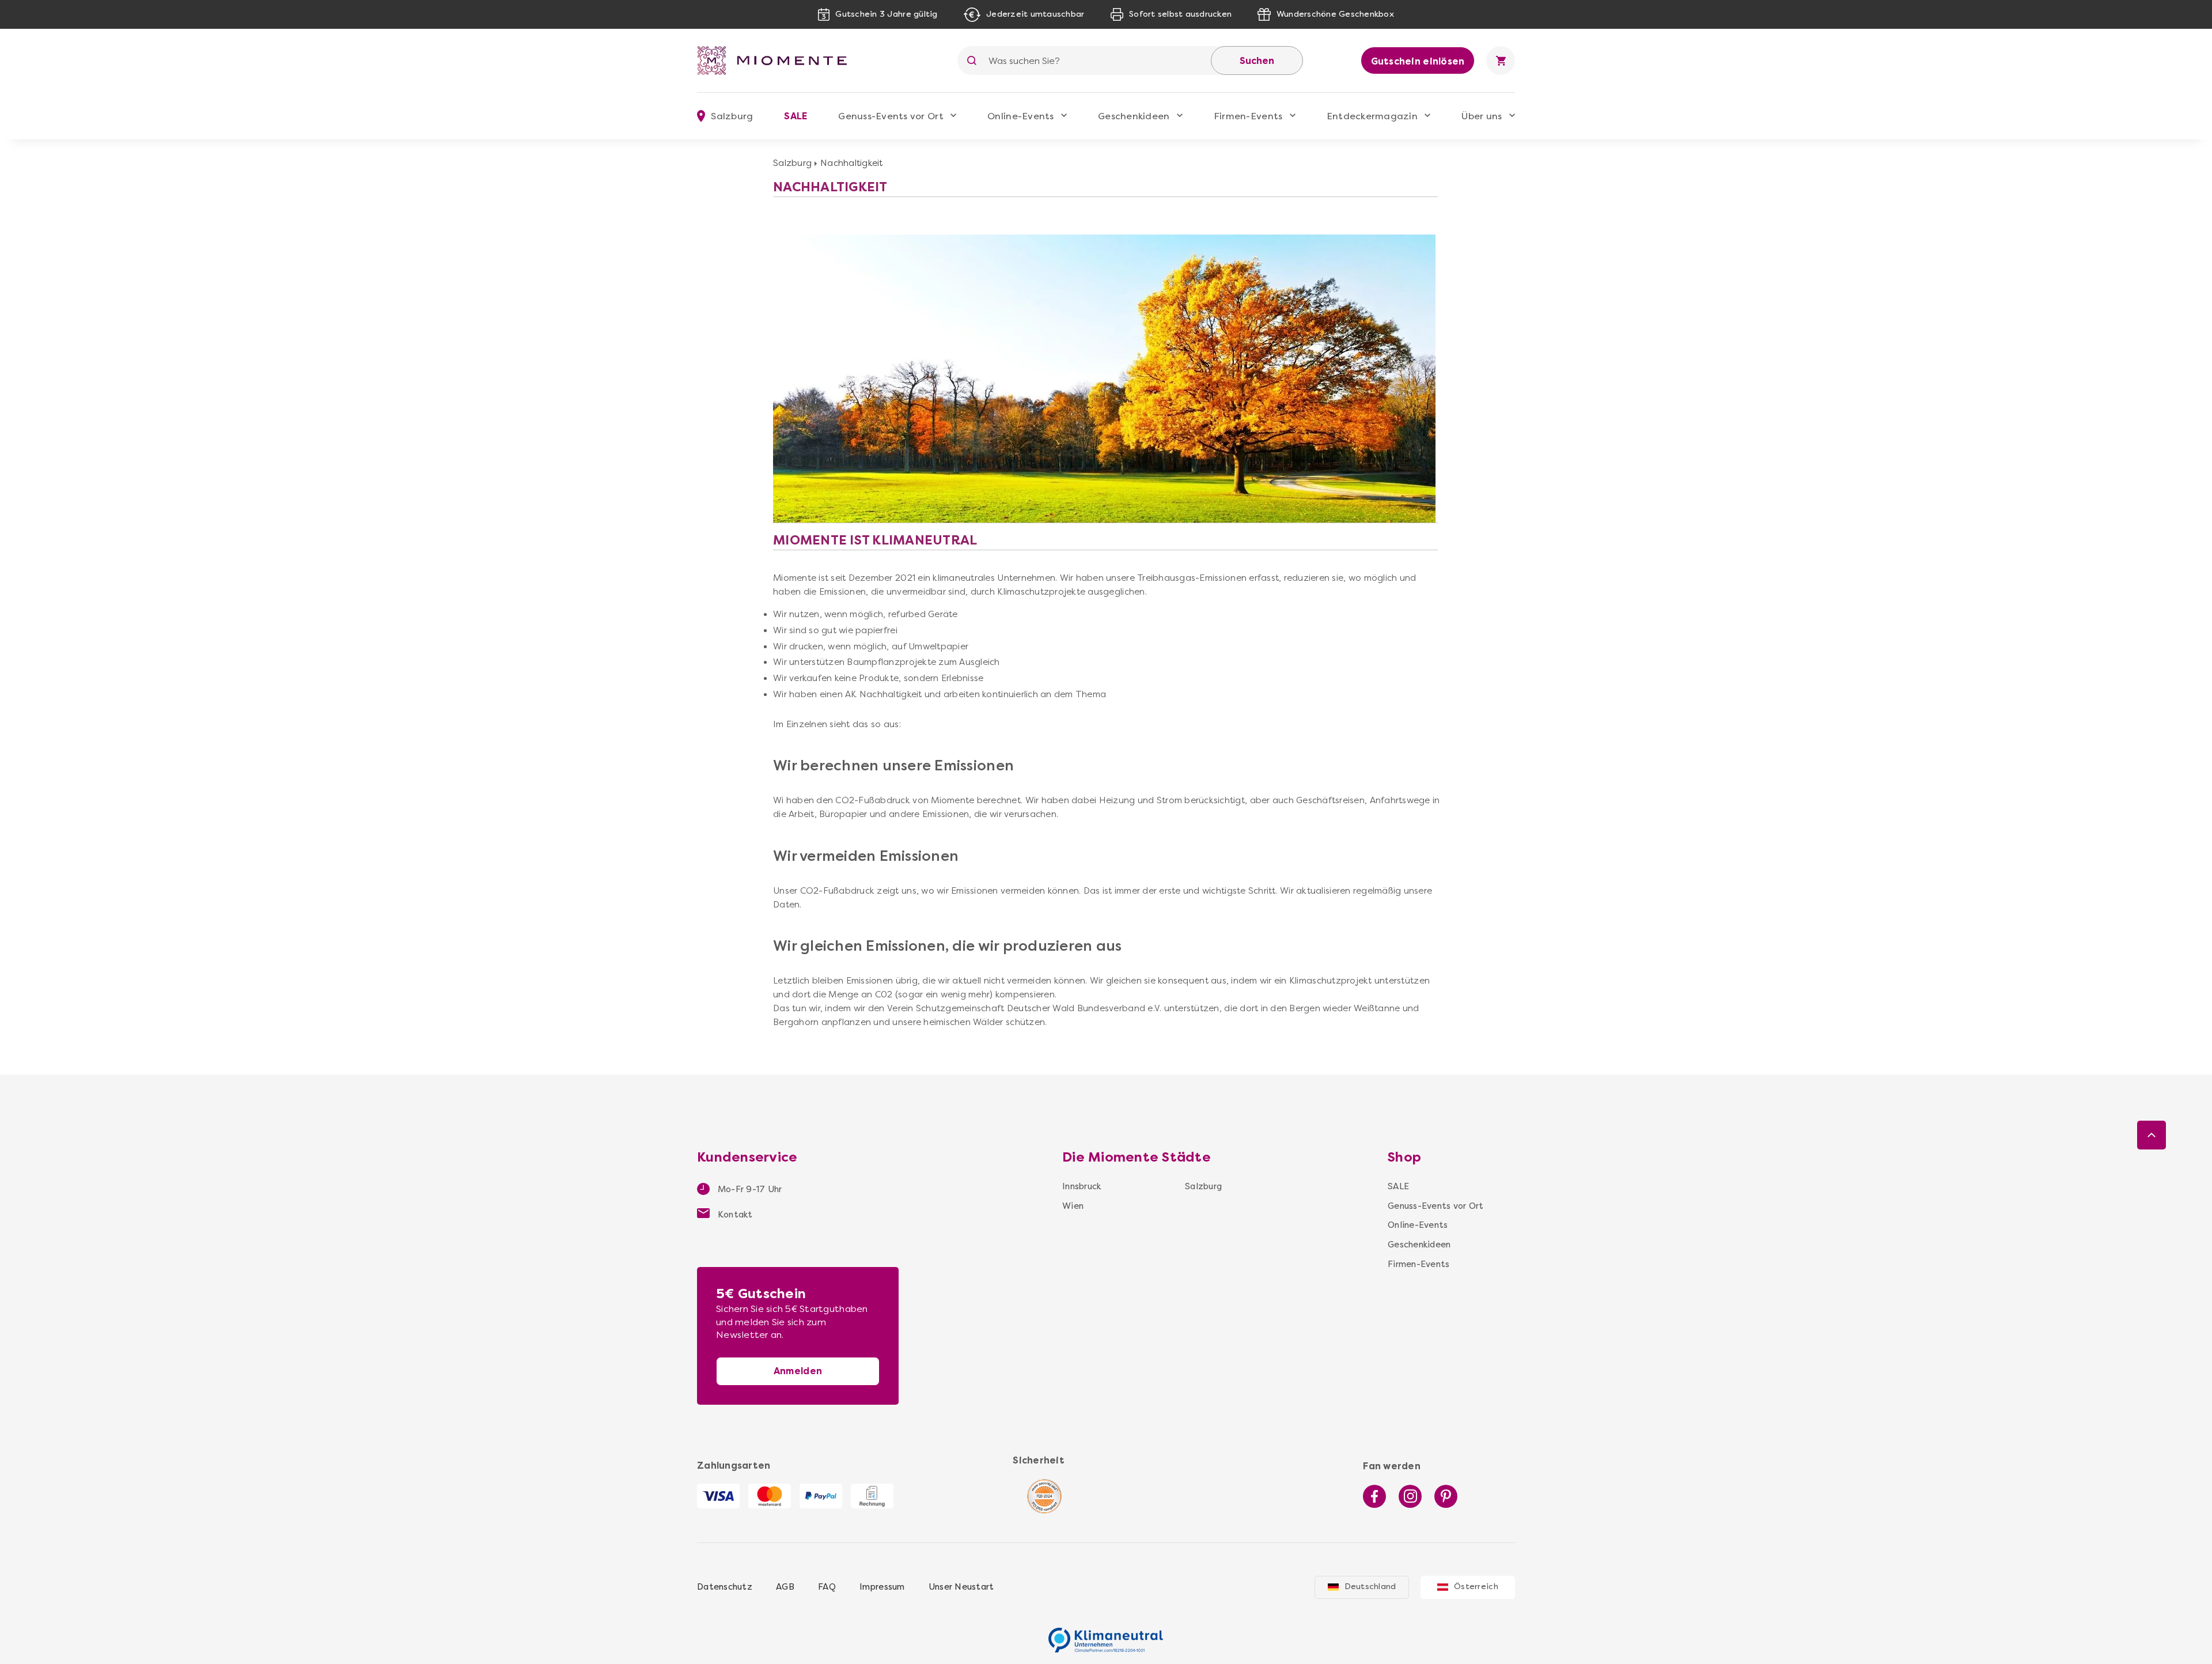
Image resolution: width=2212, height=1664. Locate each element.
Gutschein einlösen (1418, 61)
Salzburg (792, 163)
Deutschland (1370, 1587)
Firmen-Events (1248, 116)
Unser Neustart (961, 1587)
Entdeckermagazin (1372, 116)
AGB (785, 1587)
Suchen (1257, 61)
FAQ (827, 1587)
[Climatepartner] (1106, 1634)
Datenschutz (725, 1587)
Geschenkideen (1134, 116)
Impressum (882, 1587)
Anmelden (798, 1371)
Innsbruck (1082, 1186)
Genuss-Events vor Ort (891, 116)
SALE (796, 116)
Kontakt (734, 1215)
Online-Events (1020, 116)
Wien (1073, 1206)
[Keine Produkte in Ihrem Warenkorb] (1501, 60)
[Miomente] (777, 60)
